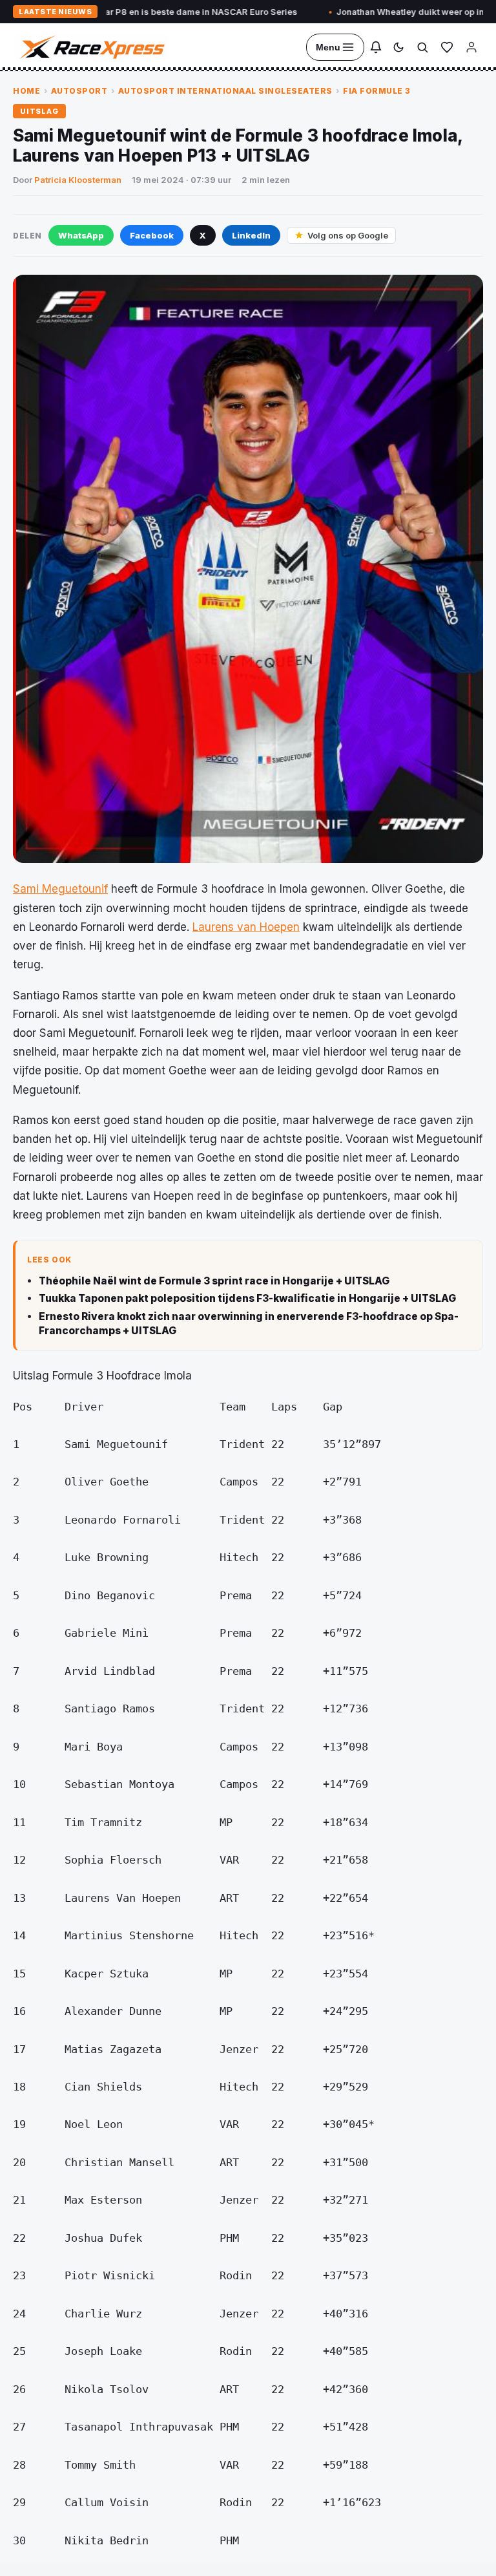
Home (26, 91)
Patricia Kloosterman (78, 180)
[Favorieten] (447, 47)
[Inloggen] (471, 47)
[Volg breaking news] (376, 47)
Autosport (79, 91)
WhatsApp (81, 235)
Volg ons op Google (348, 235)
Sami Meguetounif (60, 889)
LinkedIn (251, 235)
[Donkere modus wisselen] (398, 47)
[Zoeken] (422, 47)
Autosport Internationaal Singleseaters (225, 91)
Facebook (152, 235)
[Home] (91, 47)
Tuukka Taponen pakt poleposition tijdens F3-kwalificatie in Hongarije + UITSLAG (247, 1298)
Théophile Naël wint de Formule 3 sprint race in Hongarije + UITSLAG (214, 1281)
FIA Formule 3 (377, 91)
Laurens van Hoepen (246, 927)
